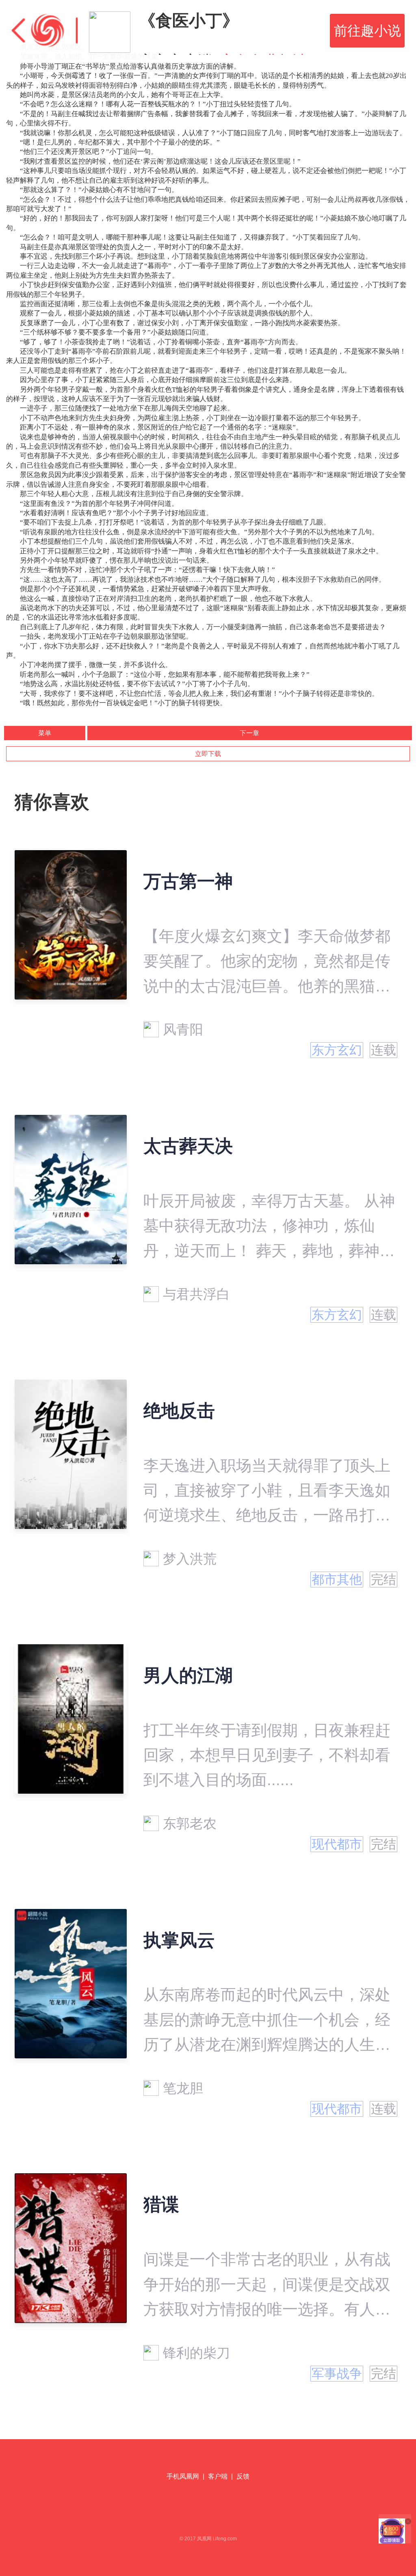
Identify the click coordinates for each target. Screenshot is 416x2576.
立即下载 (208, 754)
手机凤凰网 (183, 2476)
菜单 (45, 733)
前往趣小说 (367, 31)
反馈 (243, 2476)
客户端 (218, 2476)
